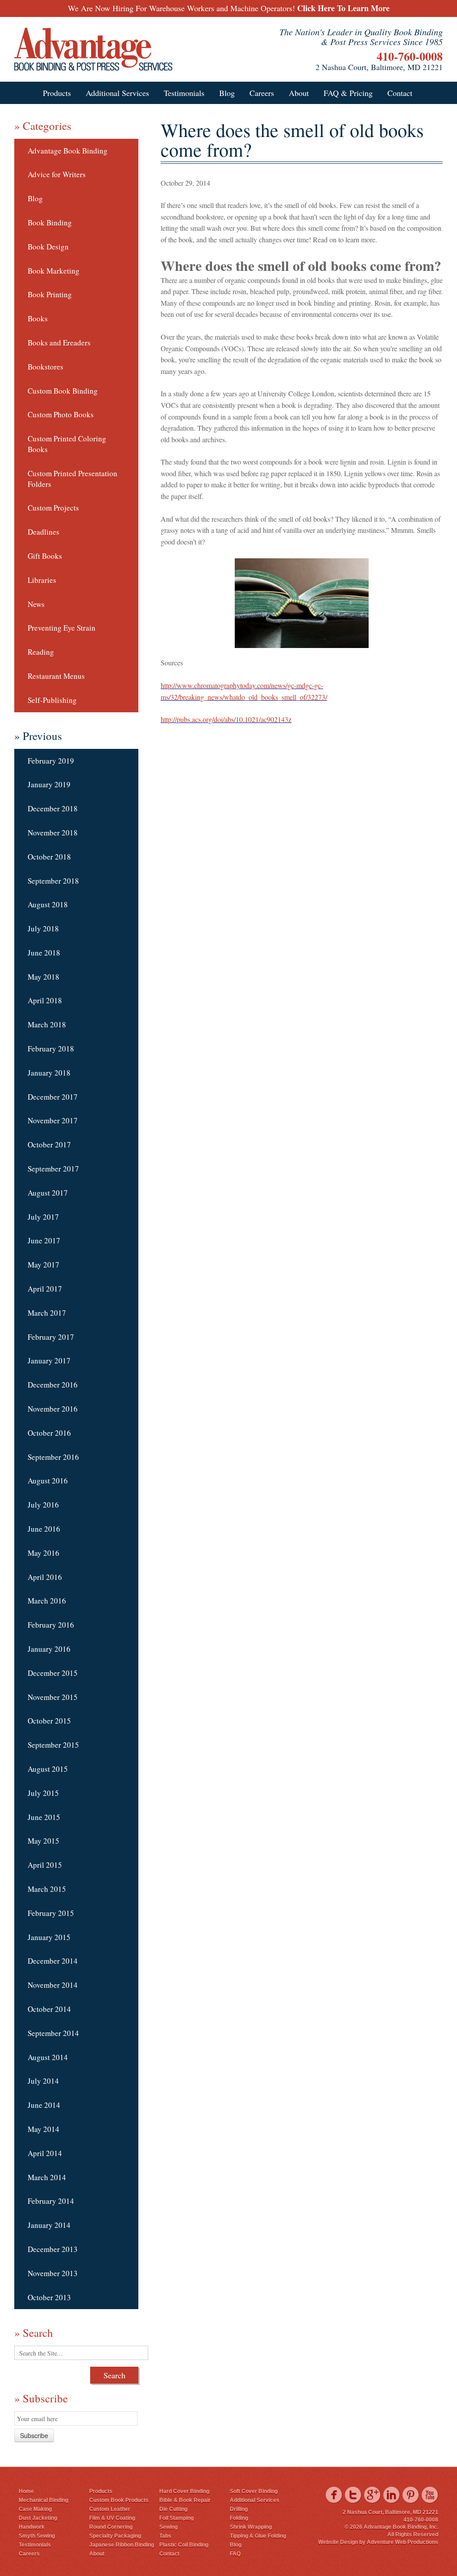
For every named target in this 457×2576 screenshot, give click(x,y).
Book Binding (50, 222)
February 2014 (51, 2201)
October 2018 (49, 857)
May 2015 (44, 1841)
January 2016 (49, 1649)
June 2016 (44, 1529)
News (36, 604)
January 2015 (49, 1937)
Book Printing (50, 294)
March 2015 (47, 1889)
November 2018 (53, 833)
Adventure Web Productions (403, 2542)
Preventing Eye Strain (62, 628)
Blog (227, 93)
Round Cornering (111, 2527)
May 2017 (44, 1265)
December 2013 (53, 2249)
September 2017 (53, 1169)
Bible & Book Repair (185, 2500)
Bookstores (46, 367)
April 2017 (45, 1289)
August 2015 (48, 1769)
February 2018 (51, 1049)
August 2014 (48, 2057)
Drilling (239, 2509)
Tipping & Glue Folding (258, 2536)
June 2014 (44, 2105)
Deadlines (44, 532)
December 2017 (53, 1097)
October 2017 (49, 1145)
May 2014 (44, 2129)
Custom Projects (53, 508)
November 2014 (53, 1985)
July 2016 (43, 1505)
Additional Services (117, 93)
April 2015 (45, 1865)
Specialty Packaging (115, 2536)
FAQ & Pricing (348, 93)
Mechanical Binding (44, 2500)
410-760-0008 (410, 56)
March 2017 (47, 1313)
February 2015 (51, 1913)
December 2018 (53, 808)
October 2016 (49, 1433)
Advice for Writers (57, 174)
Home (26, 2491)
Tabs (165, 2536)
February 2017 (51, 1337)
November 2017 (53, 1120)
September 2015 (53, 1745)
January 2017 (49, 1361)
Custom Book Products (119, 2500)
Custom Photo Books (61, 414)
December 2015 (53, 1673)
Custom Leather (110, 2509)
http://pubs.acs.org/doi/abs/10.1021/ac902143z (226, 719)
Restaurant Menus (56, 676)
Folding (239, 2518)
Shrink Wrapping (251, 2527)
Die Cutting (173, 2509)
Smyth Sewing (37, 2536)
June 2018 (44, 953)
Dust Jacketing (38, 2518)
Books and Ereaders (59, 343)
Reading (41, 652)
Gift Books (45, 556)
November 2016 (53, 1409)
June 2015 (44, 1817)
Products (57, 93)
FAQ (235, 2554)
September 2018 (53, 881)
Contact (400, 93)
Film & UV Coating (112, 2518)
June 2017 (44, 1240)
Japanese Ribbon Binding (122, 2545)
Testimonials (184, 93)
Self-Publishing (52, 700)
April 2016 (45, 1577)
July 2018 (43, 929)
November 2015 (53, 1697)
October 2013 (49, 2297)
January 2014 (49, 2225)
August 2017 (48, 1193)
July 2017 (43, 1217)
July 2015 (43, 1793)
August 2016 (48, 1481)
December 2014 (53, 1961)
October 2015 (49, 1721)
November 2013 (53, 2273)
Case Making (35, 2509)
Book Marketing (54, 271)
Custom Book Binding (63, 391)
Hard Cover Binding (184, 2491)
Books (38, 318)
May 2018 (44, 977)
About (299, 93)
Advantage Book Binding (68, 151)
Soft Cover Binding (254, 2491)
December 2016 (53, 1385)
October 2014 (49, 2009)
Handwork (32, 2527)
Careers (262, 93)
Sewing (168, 2527)
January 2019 (49, 784)
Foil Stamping (177, 2518)
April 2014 (45, 2153)
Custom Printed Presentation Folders (73, 479)
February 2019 (51, 761)
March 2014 (47, 2177)
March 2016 (47, 1601)
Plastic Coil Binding (184, 2545)
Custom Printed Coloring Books (67, 444)
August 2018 (48, 904)
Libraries (42, 580)
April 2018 (45, 1000)
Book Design (48, 247)
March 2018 (47, 1024)
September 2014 (53, 2033)
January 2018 (49, 1073)
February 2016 (51, 1625)
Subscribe (34, 2435)
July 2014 (43, 2081)
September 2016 (53, 1457)
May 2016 (44, 1553)
